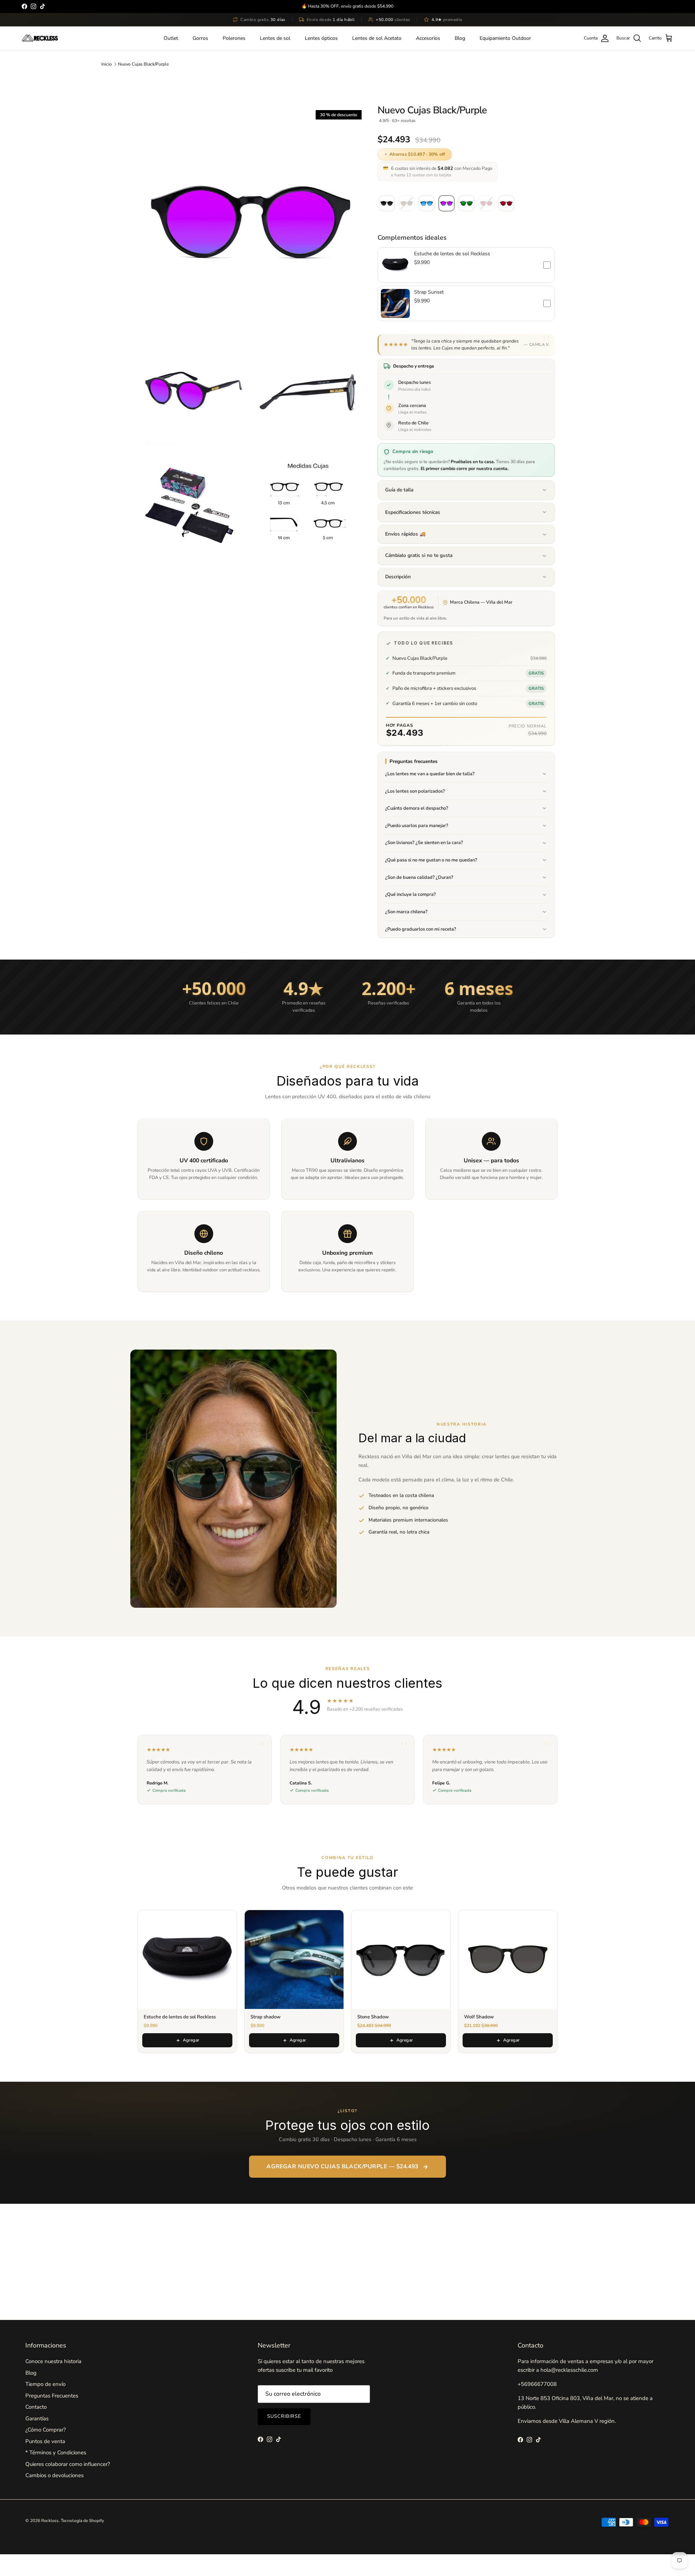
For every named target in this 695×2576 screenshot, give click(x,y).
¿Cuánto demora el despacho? (417, 808)
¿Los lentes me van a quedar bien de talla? (430, 774)
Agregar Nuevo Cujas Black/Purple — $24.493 (342, 2166)
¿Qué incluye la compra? (410, 894)
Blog (460, 38)
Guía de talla (399, 490)
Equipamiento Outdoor (505, 38)
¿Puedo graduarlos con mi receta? (421, 929)
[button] (466, 265)
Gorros (200, 38)
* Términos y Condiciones (56, 2453)
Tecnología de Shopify (82, 2521)
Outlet (171, 38)
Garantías (37, 2418)
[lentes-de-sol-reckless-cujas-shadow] (387, 204)
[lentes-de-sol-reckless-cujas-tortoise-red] (506, 204)
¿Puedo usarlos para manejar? (417, 826)
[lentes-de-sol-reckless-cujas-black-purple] (447, 204)
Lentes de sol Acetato (377, 38)
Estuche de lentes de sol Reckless (452, 254)
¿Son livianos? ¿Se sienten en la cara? (424, 843)
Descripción (398, 577)
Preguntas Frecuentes (52, 2396)
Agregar (191, 2040)
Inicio (107, 64)
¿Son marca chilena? (406, 912)
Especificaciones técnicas (413, 512)
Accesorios (428, 38)
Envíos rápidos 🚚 (405, 534)
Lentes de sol (275, 38)
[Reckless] (40, 38)
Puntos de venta (45, 2441)
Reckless (50, 2521)
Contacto (36, 2407)
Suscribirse (284, 2416)
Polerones (234, 38)
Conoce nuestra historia (53, 2361)
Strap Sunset (429, 292)
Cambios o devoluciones (54, 2475)
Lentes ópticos (321, 38)
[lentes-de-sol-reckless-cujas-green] (466, 204)
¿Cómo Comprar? (46, 2430)
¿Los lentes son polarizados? (415, 791)
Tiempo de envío (45, 2384)
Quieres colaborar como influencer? (68, 2464)
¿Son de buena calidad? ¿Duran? (419, 877)
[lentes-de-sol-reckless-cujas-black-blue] (427, 204)
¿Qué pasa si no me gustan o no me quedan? (431, 860)
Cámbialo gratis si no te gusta (419, 555)
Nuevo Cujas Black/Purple (143, 64)
